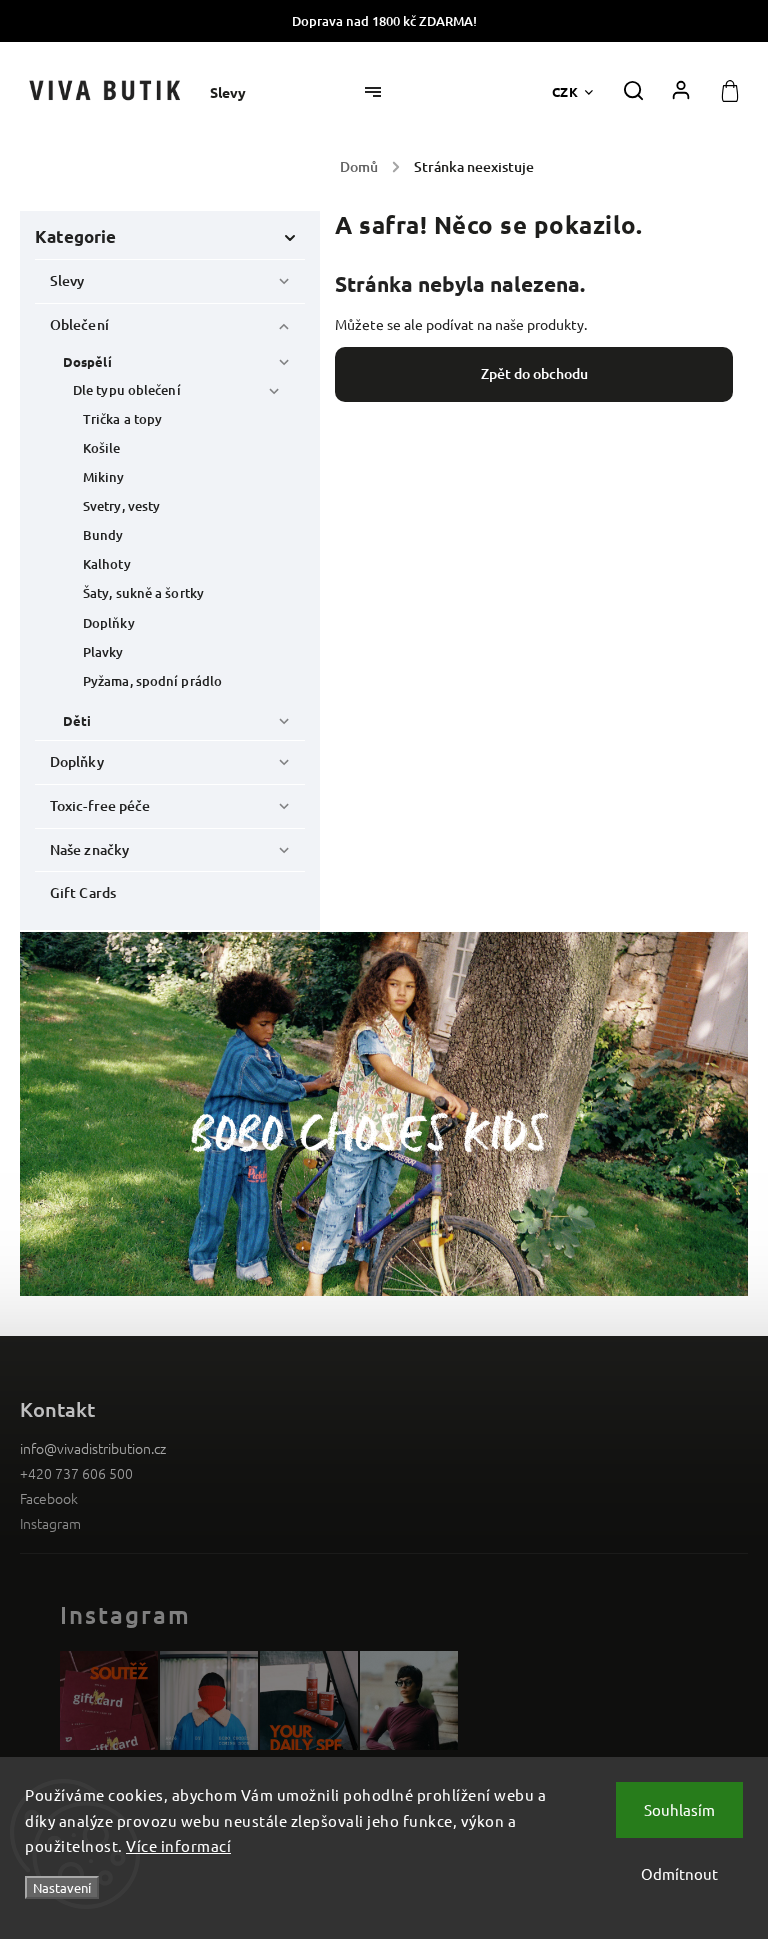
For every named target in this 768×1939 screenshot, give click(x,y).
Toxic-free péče (100, 805)
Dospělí (87, 361)
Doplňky (109, 623)
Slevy (67, 280)
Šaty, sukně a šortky (143, 593)
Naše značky (89, 849)
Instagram (50, 1523)
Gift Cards (83, 892)
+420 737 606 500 (76, 1473)
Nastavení (62, 1887)
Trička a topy (122, 419)
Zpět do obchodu (534, 373)
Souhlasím (679, 1809)
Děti (77, 720)
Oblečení (79, 324)
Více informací (178, 1845)
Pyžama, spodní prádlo (152, 681)
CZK (565, 91)
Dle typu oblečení (127, 390)
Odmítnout (679, 1873)
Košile (102, 448)
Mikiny (104, 477)
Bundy (103, 535)
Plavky (103, 652)
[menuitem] (238, 92)
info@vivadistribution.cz (93, 1448)
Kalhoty (107, 564)
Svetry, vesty (121, 506)
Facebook (49, 1498)
